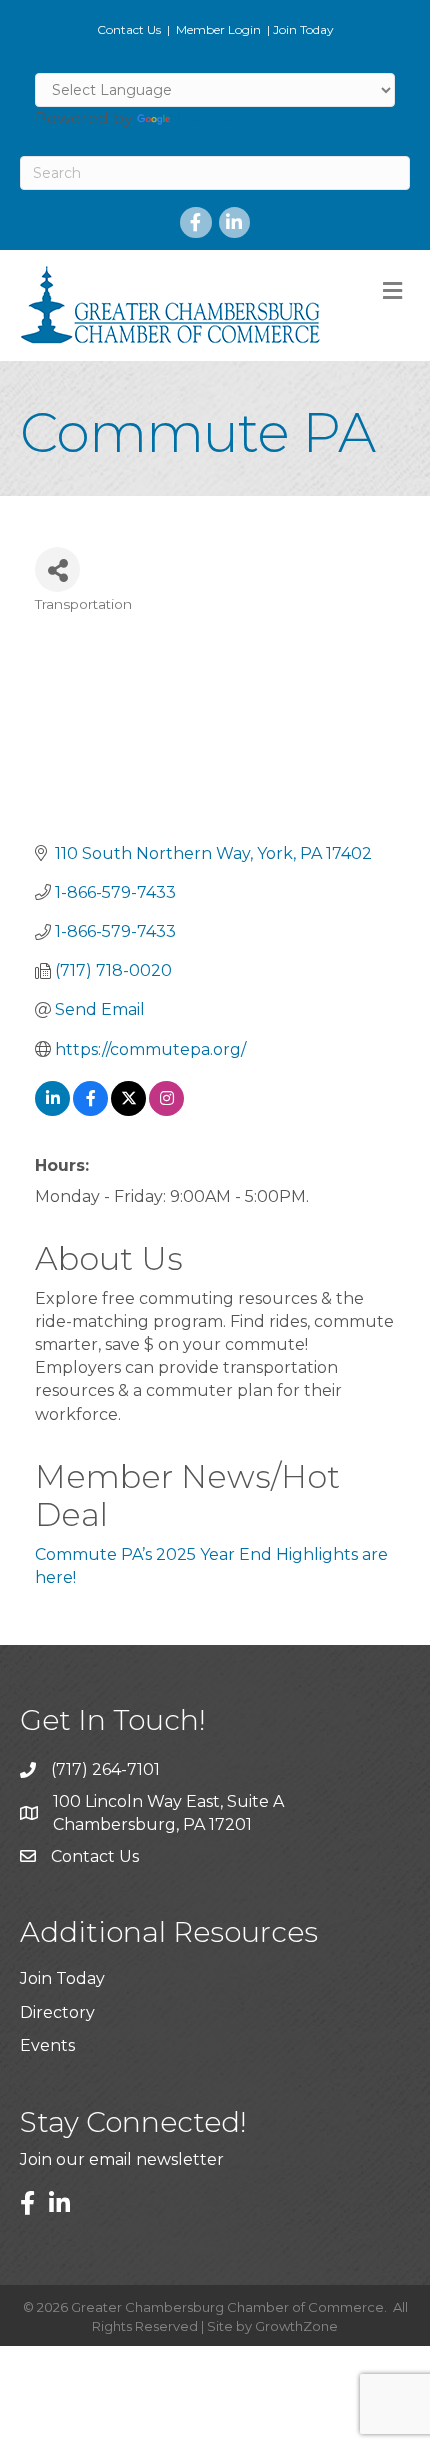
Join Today (303, 29)
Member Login (218, 29)
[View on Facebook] (90, 1110)
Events (47, 2045)
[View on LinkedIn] (52, 1110)
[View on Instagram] (166, 1110)
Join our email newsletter (122, 2159)
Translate (211, 118)
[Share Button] (57, 569)
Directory (57, 2012)
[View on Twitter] (128, 1110)
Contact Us (129, 29)
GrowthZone (296, 2326)
